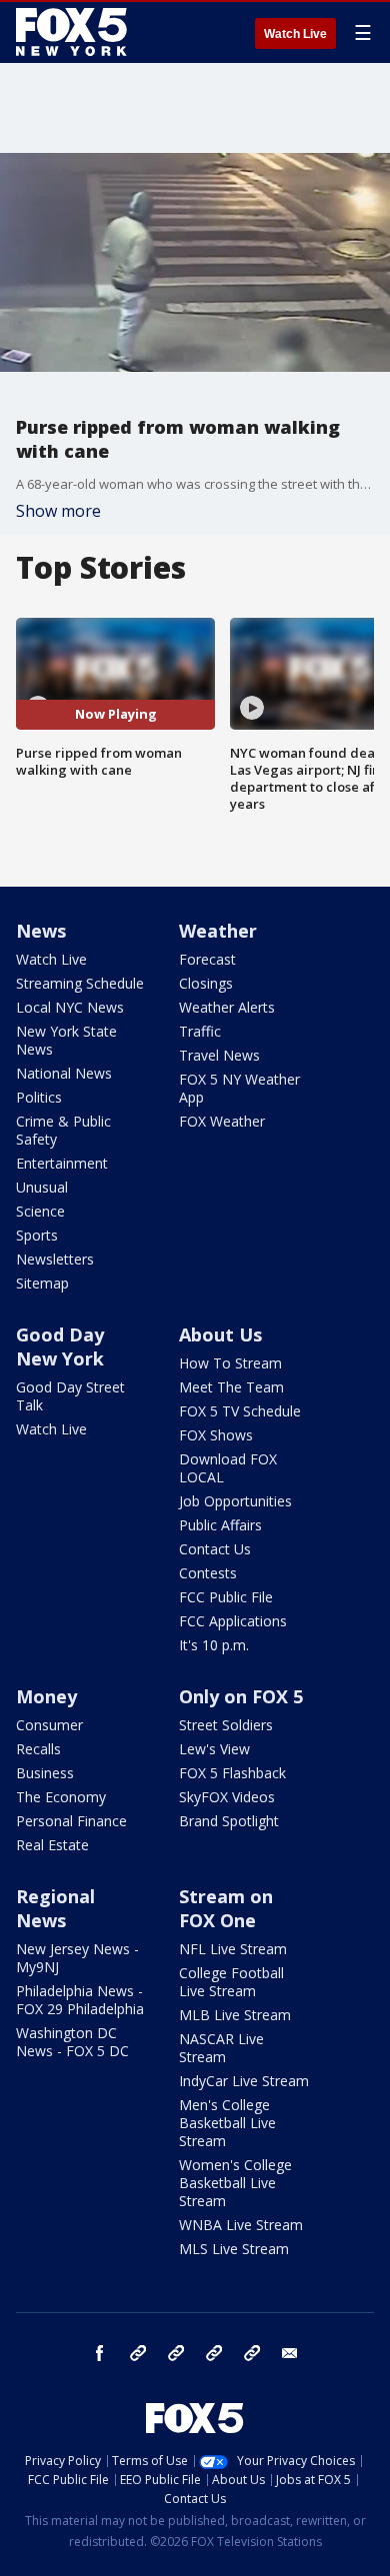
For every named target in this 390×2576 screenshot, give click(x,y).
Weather (218, 931)
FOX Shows (216, 1435)
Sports (37, 1235)
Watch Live (295, 34)
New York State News (66, 1040)
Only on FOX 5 (241, 1696)
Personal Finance (71, 1821)
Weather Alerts (227, 1007)
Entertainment (62, 1163)
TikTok (176, 2353)
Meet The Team (231, 1387)
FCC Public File (226, 1597)
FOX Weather (222, 1121)
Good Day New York (60, 1346)
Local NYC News (70, 1007)
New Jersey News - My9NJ (77, 1958)
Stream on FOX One (226, 1908)
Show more (58, 511)
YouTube (214, 2353)
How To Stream (230, 1363)
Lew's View (214, 1749)
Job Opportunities (235, 1501)
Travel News (219, 1055)
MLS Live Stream (234, 2249)
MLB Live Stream (235, 2015)
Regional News (55, 1908)
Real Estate (52, 1845)
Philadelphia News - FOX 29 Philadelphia (80, 2000)
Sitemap (42, 1283)
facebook (100, 2353)
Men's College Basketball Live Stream (227, 2123)
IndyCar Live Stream (244, 2081)
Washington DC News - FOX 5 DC (72, 2042)
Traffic (200, 1031)
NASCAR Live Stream (221, 2048)
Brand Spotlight (229, 1821)
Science (40, 1211)
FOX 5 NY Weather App (239, 1088)
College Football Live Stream (231, 1982)
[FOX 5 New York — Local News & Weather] (74, 32)
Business (45, 1773)
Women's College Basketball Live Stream (235, 2183)
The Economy (61, 1797)
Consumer (49, 1725)
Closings (206, 983)
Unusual (42, 1187)
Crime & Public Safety (63, 1130)
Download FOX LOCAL (228, 1468)
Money (46, 1696)
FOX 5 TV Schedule (240, 1411)
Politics (39, 1097)
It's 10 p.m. (214, 1645)
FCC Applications (233, 1621)
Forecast (207, 959)
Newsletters (55, 1259)
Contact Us (215, 1549)
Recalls (38, 1749)
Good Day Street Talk (70, 1396)
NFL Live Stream (233, 1949)
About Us (220, 1334)
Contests (208, 1573)
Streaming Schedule (80, 983)
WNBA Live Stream (241, 2225)
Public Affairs (220, 1525)
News (41, 931)
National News (64, 1073)
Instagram (138, 2353)
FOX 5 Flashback (232, 1773)
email (290, 2353)
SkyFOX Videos (227, 1797)
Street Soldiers (226, 1725)
